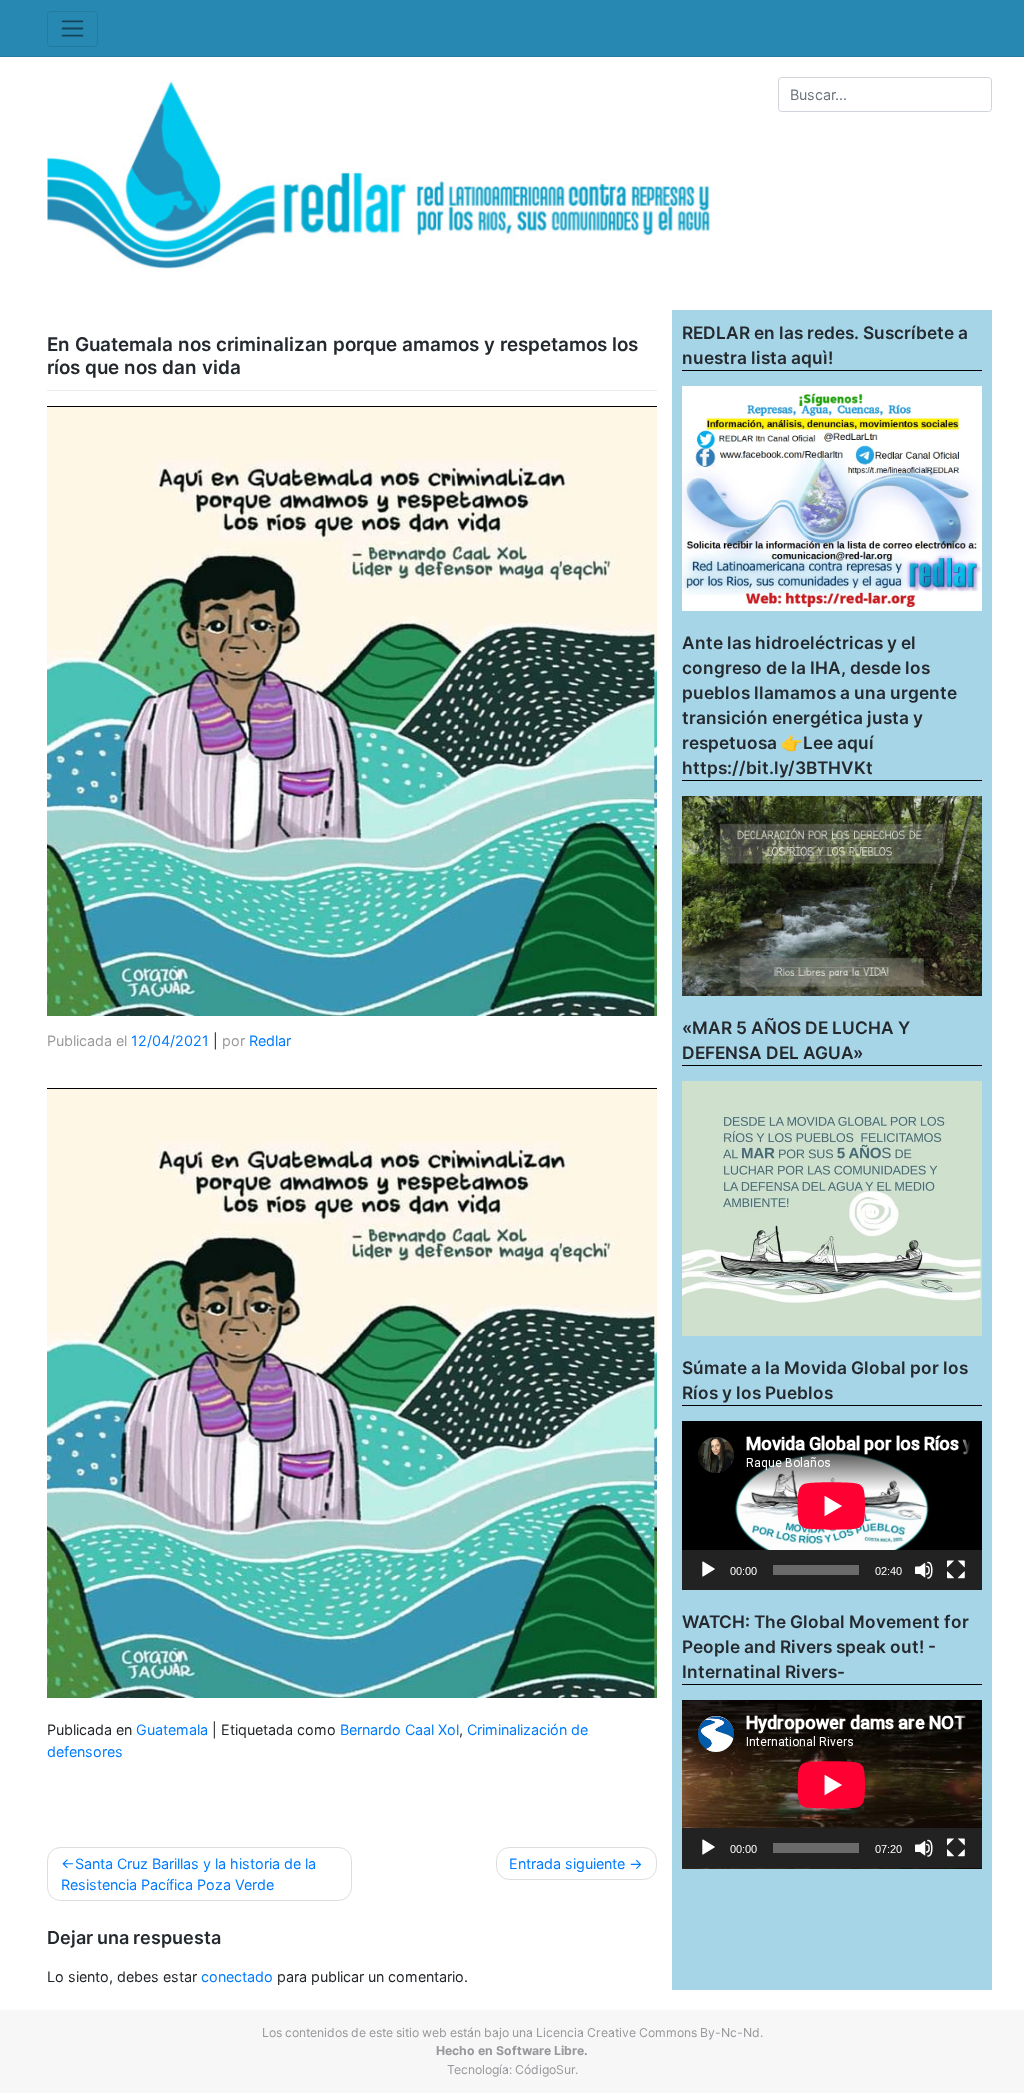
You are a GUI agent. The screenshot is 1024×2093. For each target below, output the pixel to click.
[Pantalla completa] (956, 1570)
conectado (237, 1976)
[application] (832, 1505)
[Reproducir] (708, 1570)
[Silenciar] (924, 1570)
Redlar (270, 1040)
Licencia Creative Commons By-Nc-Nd (648, 2032)
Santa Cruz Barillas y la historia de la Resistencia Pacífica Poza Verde (188, 1874)
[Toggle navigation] (72, 29)
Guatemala (172, 1729)
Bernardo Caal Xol (399, 1729)
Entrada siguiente (567, 1863)
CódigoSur (545, 2069)
